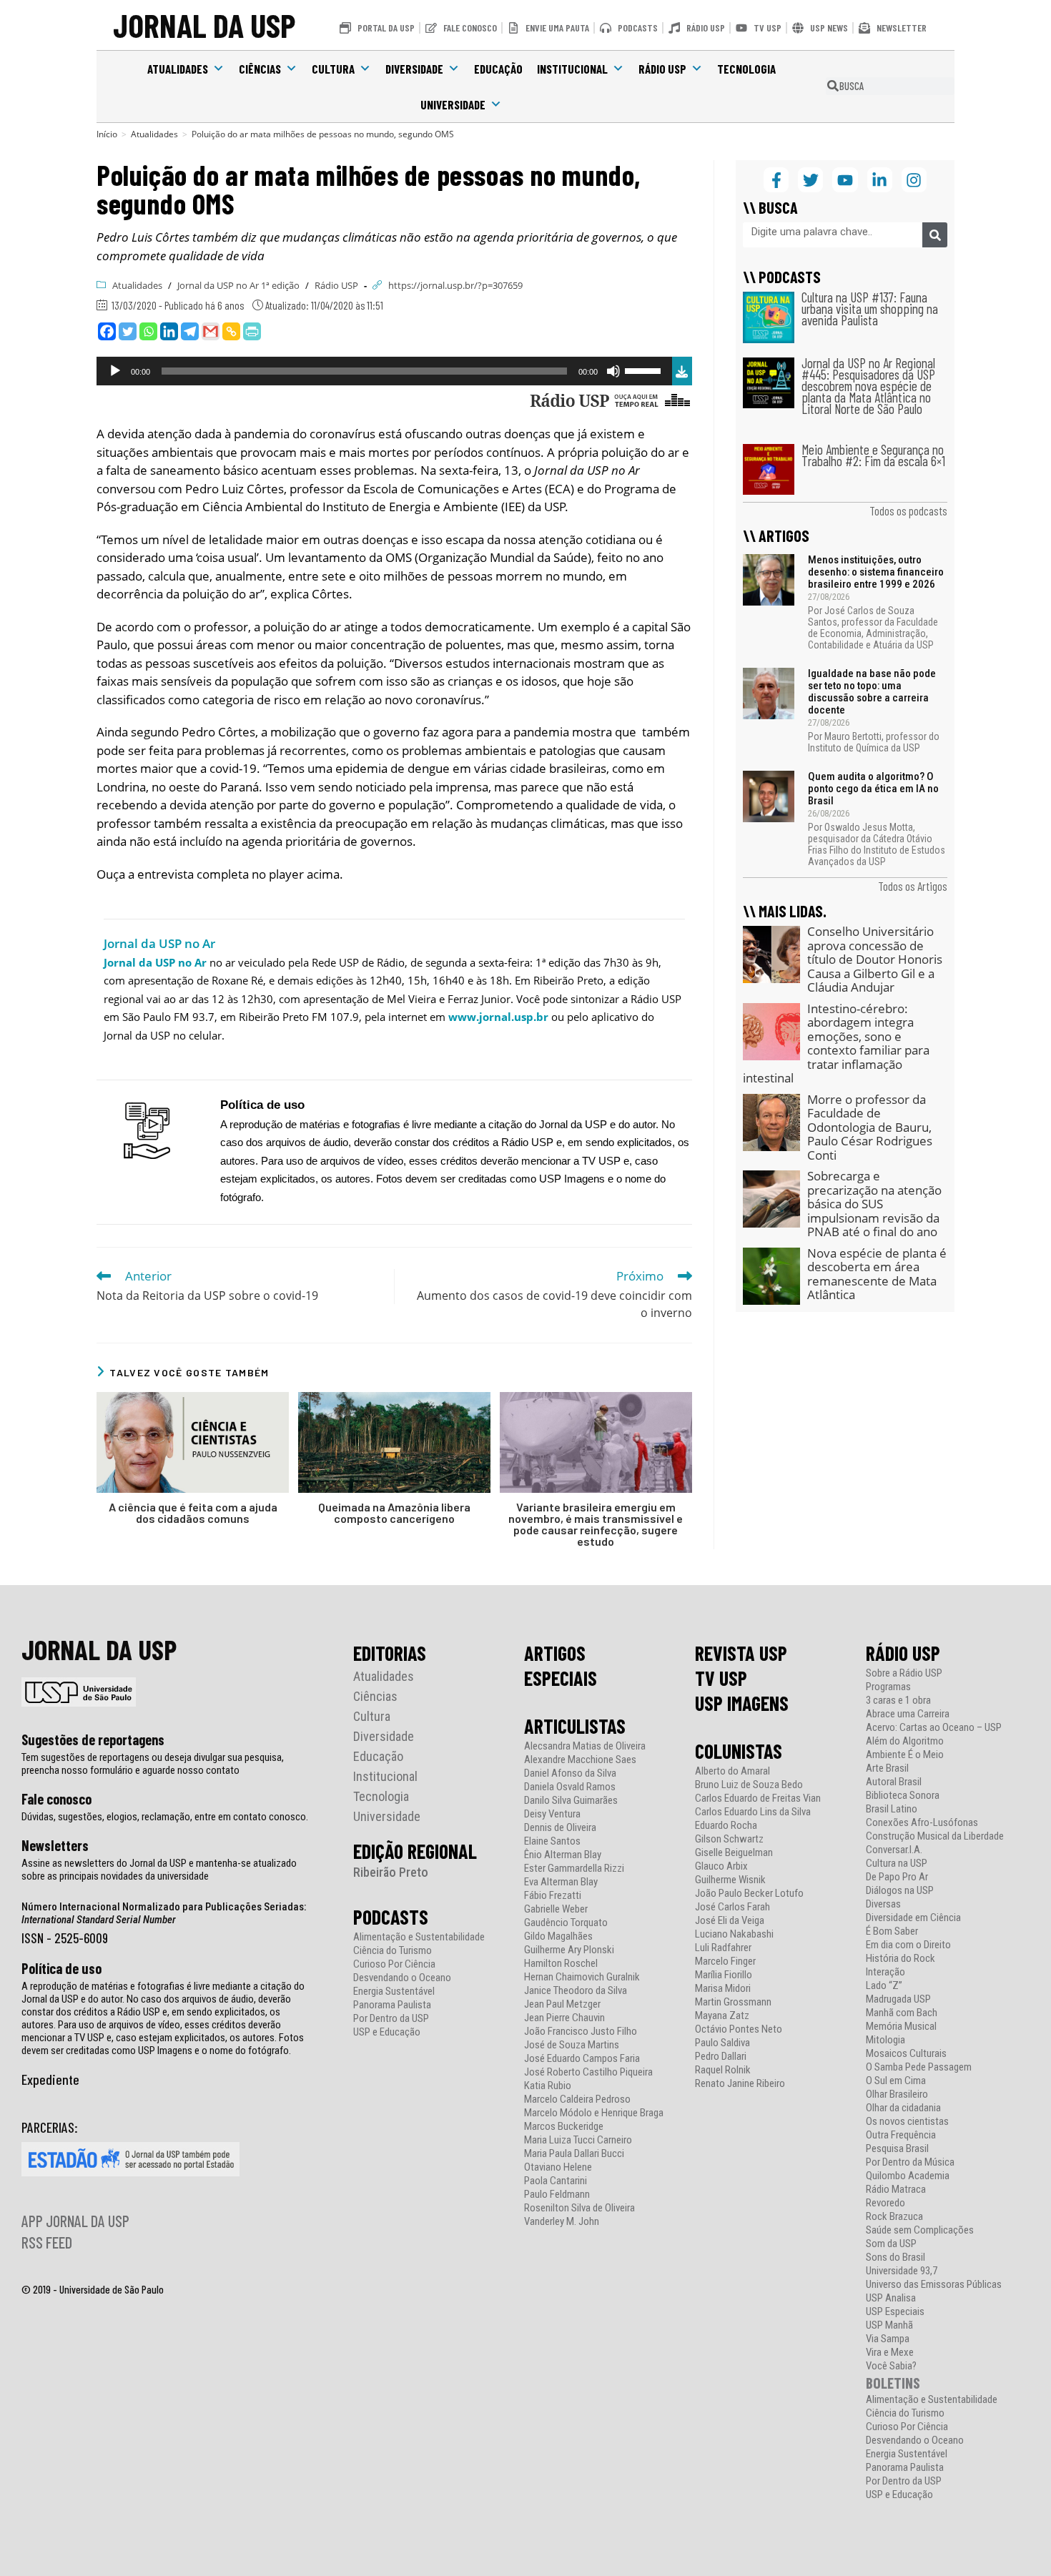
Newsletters (55, 1845)
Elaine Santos (552, 1841)
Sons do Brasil (895, 2257)
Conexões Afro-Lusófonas (922, 1823)
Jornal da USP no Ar (155, 962)
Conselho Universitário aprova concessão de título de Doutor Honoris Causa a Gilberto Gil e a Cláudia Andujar (875, 959)
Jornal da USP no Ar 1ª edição (238, 285)
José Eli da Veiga (730, 1921)
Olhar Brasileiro (897, 2094)
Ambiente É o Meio (905, 1755)
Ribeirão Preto (391, 1872)
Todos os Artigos (913, 886)
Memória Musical (901, 2027)
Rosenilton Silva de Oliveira (579, 2208)
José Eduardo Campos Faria (582, 2059)
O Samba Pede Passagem (919, 2067)
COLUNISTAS (739, 1751)
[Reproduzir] (115, 371)
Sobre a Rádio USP (904, 1673)
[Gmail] (211, 331)
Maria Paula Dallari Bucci (574, 2154)
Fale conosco (56, 1799)
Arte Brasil (887, 1768)
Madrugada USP (898, 1999)
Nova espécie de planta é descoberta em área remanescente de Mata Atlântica (877, 1274)
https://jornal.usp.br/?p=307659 (455, 285)
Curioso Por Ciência (394, 1964)
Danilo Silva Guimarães (571, 1801)
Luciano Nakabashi (734, 1934)
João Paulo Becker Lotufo (749, 1894)
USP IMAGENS (742, 1703)
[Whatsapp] (148, 331)
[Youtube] (845, 180)
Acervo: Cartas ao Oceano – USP (934, 1728)
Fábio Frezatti (553, 1896)
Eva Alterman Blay (561, 1882)
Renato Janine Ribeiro (740, 2084)
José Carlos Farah (732, 1907)
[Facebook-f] (776, 180)
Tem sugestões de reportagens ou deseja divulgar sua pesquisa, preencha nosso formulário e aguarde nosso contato (153, 1764)
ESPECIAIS (561, 1678)
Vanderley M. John (562, 2222)
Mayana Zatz (722, 2016)
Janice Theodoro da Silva (576, 1991)
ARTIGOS (555, 1653)
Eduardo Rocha (726, 1826)
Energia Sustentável (394, 1992)
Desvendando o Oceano (402, 1978)
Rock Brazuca (894, 2217)
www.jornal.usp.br (498, 1017)
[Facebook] (107, 331)
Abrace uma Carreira (908, 1714)
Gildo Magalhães (558, 1936)
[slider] (645, 370)
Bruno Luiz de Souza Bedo (749, 1785)
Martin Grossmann (733, 2002)
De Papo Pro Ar (897, 1877)
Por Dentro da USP (391, 2019)
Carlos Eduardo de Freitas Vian (758, 1798)
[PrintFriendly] (252, 331)
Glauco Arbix (721, 1866)
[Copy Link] (231, 331)
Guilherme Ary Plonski (569, 1950)
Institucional (572, 69)
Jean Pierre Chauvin (564, 2018)
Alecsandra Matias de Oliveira (585, 1746)
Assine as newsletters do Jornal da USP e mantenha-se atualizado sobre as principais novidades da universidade (159, 1870)
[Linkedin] (169, 331)
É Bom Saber (892, 1931)
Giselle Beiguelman (734, 1853)
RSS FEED (47, 2242)
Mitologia (885, 2040)
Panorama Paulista (392, 2005)
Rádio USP (662, 69)
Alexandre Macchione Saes (580, 1760)
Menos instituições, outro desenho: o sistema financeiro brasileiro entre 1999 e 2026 (876, 572)
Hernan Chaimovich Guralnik (582, 1977)
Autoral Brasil (894, 1782)
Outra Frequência (901, 2135)
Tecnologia (746, 69)
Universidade (453, 104)
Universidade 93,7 (902, 2271)
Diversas (883, 1904)
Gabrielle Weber (556, 1909)
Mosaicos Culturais (906, 2054)
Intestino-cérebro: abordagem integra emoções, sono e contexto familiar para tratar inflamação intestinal (836, 1043)
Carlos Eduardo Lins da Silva (753, 1812)
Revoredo (885, 2203)
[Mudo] (613, 371)
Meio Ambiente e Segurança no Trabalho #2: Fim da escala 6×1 (873, 455)
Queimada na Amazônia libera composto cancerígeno (394, 1513)
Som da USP (891, 2244)
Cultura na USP (897, 1864)
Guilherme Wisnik (730, 1880)
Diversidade (414, 69)
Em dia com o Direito (908, 1945)
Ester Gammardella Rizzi (574, 1869)
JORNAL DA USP (204, 25)
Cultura (333, 69)
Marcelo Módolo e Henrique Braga (594, 2113)
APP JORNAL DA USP (75, 2221)
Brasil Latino (892, 1809)
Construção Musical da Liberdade (935, 1836)
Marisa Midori (723, 1989)
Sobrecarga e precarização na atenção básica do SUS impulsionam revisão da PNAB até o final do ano (874, 1204)
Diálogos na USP (900, 1891)
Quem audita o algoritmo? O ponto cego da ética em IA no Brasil (873, 789)
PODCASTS (391, 1917)
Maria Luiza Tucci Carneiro (578, 2140)
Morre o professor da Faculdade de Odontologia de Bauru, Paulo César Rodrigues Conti (870, 1127)
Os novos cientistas (907, 2122)
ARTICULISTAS (575, 1726)
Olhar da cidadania (903, 2108)
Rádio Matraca (896, 2190)
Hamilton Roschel (561, 1964)
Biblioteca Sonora (903, 1796)
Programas (888, 1687)
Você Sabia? (891, 2366)
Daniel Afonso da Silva (570, 1773)
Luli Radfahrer (723, 1948)
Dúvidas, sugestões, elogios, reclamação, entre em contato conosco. (165, 1817)
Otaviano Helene (558, 2167)
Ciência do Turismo (393, 1951)
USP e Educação (387, 2032)
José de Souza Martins (572, 2045)
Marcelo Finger (725, 1961)
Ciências (260, 69)
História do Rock (900, 1959)
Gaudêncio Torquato (566, 1923)
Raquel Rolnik (723, 2070)
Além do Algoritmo (905, 1741)
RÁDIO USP (903, 1653)
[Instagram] (914, 180)
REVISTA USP (741, 1653)
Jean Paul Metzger (562, 2004)
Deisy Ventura (552, 1814)
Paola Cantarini (556, 2181)
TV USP (721, 1678)
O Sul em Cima (896, 2081)
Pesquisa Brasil (897, 2149)
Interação (885, 1972)
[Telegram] (190, 331)
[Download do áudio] (682, 369)
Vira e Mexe (890, 2353)
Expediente (50, 2079)
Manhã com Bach (902, 2013)
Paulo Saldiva (722, 2043)
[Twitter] (128, 331)
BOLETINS (893, 2383)
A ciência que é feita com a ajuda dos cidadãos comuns (193, 1513)
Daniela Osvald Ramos (570, 1787)
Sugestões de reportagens (93, 1739)
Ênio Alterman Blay (563, 1855)
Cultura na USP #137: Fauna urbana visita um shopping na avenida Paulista (870, 309)
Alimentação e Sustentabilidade (419, 1937)
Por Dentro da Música (910, 2162)
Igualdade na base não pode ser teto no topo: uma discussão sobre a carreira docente (872, 692)
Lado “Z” (884, 1986)
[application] (384, 371)
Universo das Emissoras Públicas (934, 2285)
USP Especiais (895, 2312)
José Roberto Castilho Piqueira (588, 2072)
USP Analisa (891, 2298)
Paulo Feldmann (557, 2195)
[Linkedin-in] (880, 180)
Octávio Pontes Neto (739, 2029)
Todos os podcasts (908, 510)
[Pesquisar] (935, 235)
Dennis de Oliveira (560, 1828)
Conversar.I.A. (894, 1850)
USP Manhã (889, 2325)
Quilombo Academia (908, 2176)
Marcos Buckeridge (564, 2127)
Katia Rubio (548, 2086)
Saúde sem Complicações (920, 2230)
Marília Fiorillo (724, 1975)
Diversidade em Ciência (913, 1918)
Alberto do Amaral (732, 1771)
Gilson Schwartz (729, 1839)
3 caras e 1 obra (898, 1701)
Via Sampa (888, 2339)
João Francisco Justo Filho (581, 2032)
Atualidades (178, 69)
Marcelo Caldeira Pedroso (577, 2099)
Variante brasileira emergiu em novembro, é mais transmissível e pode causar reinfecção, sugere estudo (596, 1524)
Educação (498, 69)
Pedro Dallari (721, 2057)
